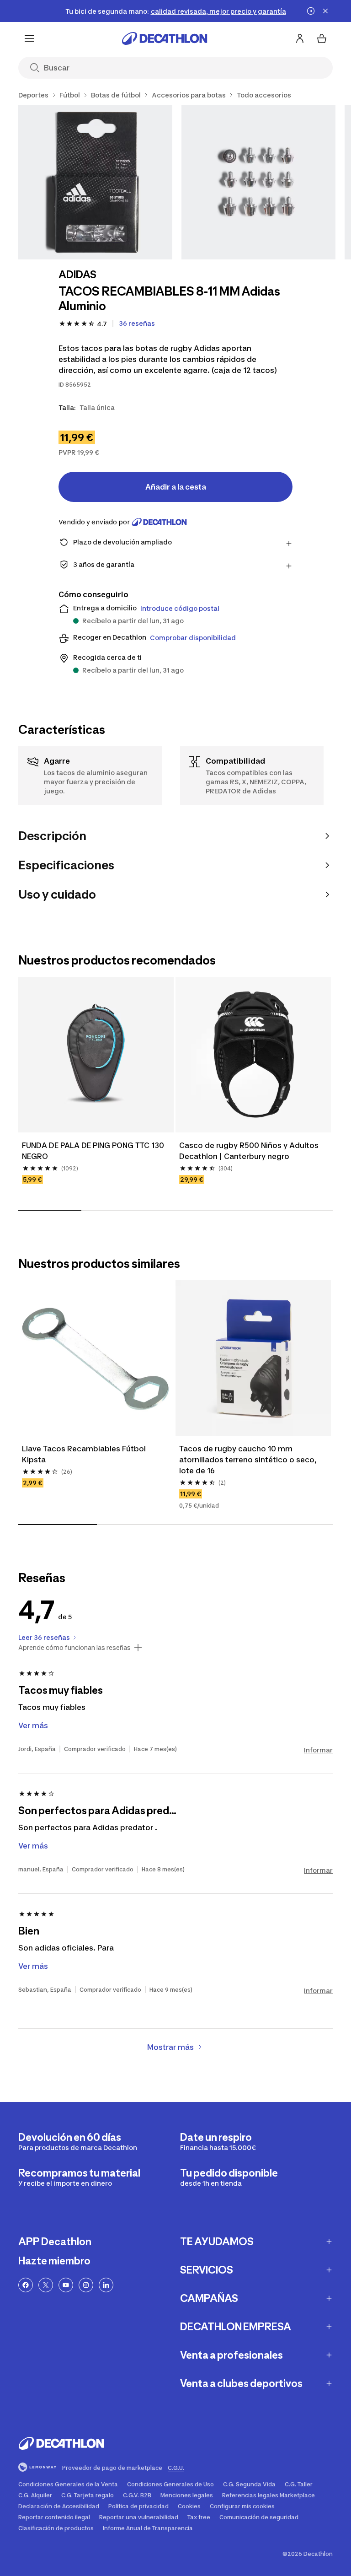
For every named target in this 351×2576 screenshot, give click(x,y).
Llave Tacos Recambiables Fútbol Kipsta (84, 1454)
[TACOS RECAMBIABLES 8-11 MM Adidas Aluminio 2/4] (258, 182)
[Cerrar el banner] (325, 11)
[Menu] (29, 38)
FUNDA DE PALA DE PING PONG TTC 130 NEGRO (93, 1151)
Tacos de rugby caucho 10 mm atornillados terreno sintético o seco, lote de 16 (248, 1460)
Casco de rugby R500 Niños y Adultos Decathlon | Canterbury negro (249, 1151)
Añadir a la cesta (176, 487)
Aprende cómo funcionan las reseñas (74, 1648)
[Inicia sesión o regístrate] (300, 38)
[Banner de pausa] (311, 11)
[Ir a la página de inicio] (165, 38)
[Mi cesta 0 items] (322, 38)
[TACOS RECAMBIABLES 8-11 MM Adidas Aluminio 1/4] (95, 182)
